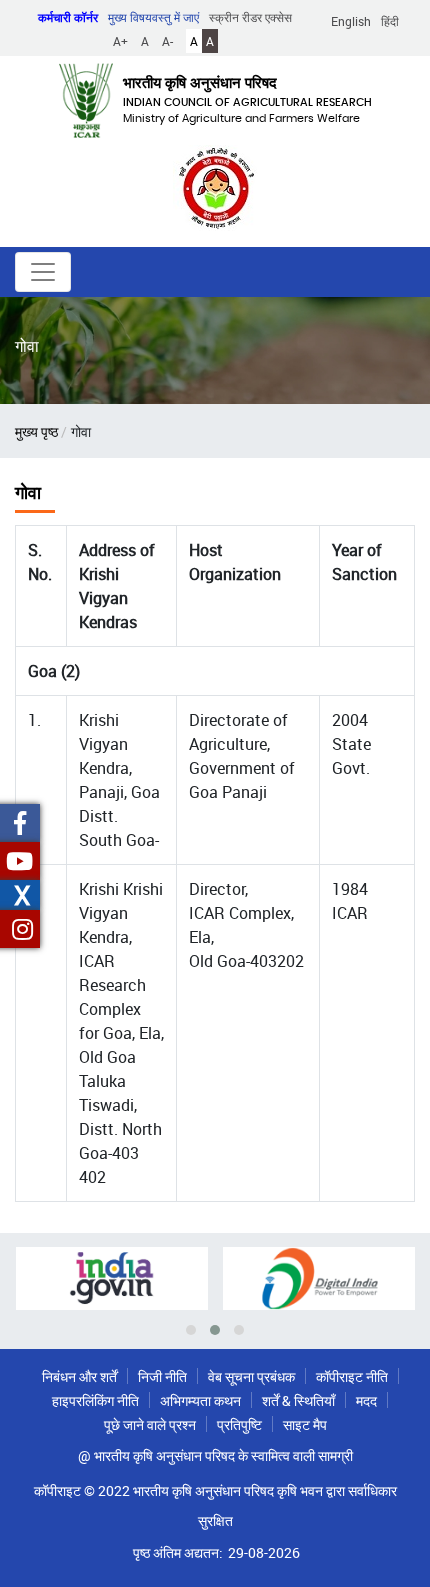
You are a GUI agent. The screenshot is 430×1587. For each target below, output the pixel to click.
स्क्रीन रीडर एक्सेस (250, 17)
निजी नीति (162, 1376)
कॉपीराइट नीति (352, 1376)
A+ (120, 41)
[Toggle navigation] (43, 272)
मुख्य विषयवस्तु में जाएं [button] (153, 17)
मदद (366, 1400)
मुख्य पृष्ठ (36, 431)
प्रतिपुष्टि (239, 1424)
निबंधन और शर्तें (79, 1376)
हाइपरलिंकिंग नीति (95, 1400)
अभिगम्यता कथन (200, 1400)
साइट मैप (305, 1424)
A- (167, 41)
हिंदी (390, 21)
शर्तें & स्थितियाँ (298, 1400)
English (351, 21)
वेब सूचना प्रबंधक (251, 1376)
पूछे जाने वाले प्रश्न (150, 1424)
